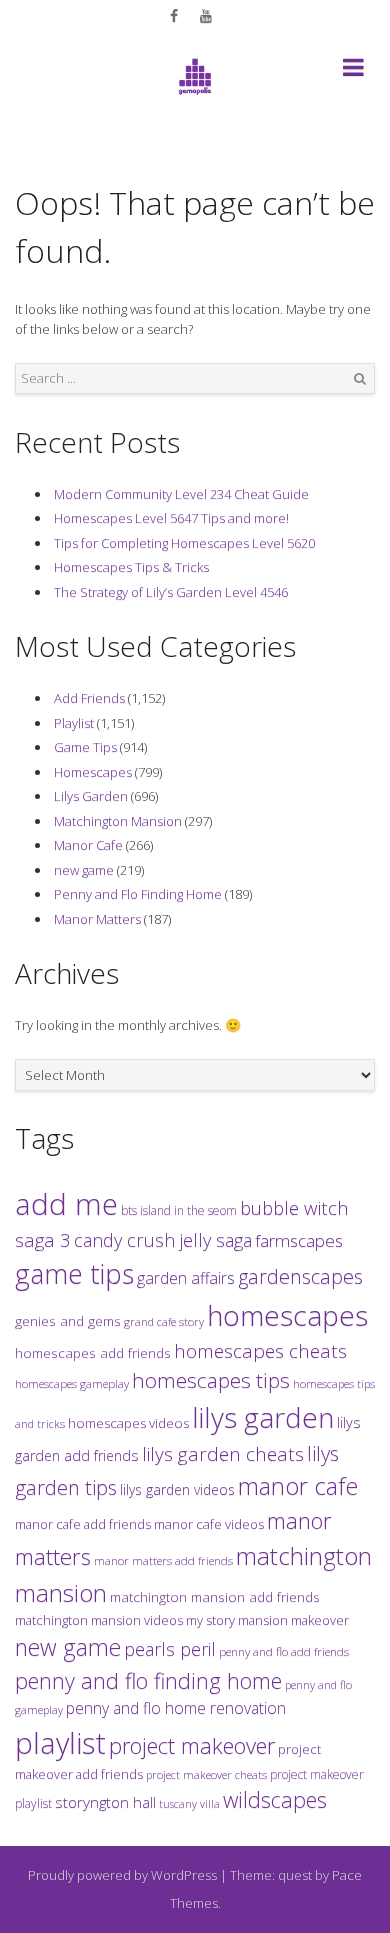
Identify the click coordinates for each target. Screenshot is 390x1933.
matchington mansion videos (99, 1620)
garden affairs (186, 1278)
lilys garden (263, 1417)
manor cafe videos (209, 1524)
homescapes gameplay (72, 1383)
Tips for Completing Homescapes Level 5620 (184, 543)
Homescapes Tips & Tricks (131, 567)
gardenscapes (300, 1276)
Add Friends (89, 698)
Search (360, 379)
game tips (74, 1273)
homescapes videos (128, 1423)
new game (84, 870)
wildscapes (275, 1799)
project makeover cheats (206, 1774)
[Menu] (353, 71)
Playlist (74, 723)
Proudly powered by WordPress (122, 1875)
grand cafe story (164, 1321)
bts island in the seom (179, 1210)
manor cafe (298, 1486)
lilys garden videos (177, 1489)
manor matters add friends (163, 1560)
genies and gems (68, 1321)
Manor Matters (97, 919)
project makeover (192, 1745)
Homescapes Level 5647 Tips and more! (171, 518)
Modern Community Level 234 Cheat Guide (181, 494)
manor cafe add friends (83, 1524)
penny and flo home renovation (176, 1708)
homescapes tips (211, 1380)
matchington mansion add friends (215, 1597)
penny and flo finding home (148, 1680)
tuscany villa (189, 1804)
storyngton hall (105, 1802)
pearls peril (170, 1649)
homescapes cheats (260, 1351)
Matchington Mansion (118, 821)
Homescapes (93, 772)
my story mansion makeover (267, 1620)
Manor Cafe (88, 845)
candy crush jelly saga (163, 1240)
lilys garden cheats (223, 1454)
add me (66, 1204)
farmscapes (299, 1240)
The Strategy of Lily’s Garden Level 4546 (171, 592)
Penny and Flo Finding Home (138, 894)
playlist (60, 1743)
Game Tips (85, 747)
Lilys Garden (91, 796)
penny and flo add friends (284, 1651)
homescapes (287, 1315)
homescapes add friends (93, 1353)
